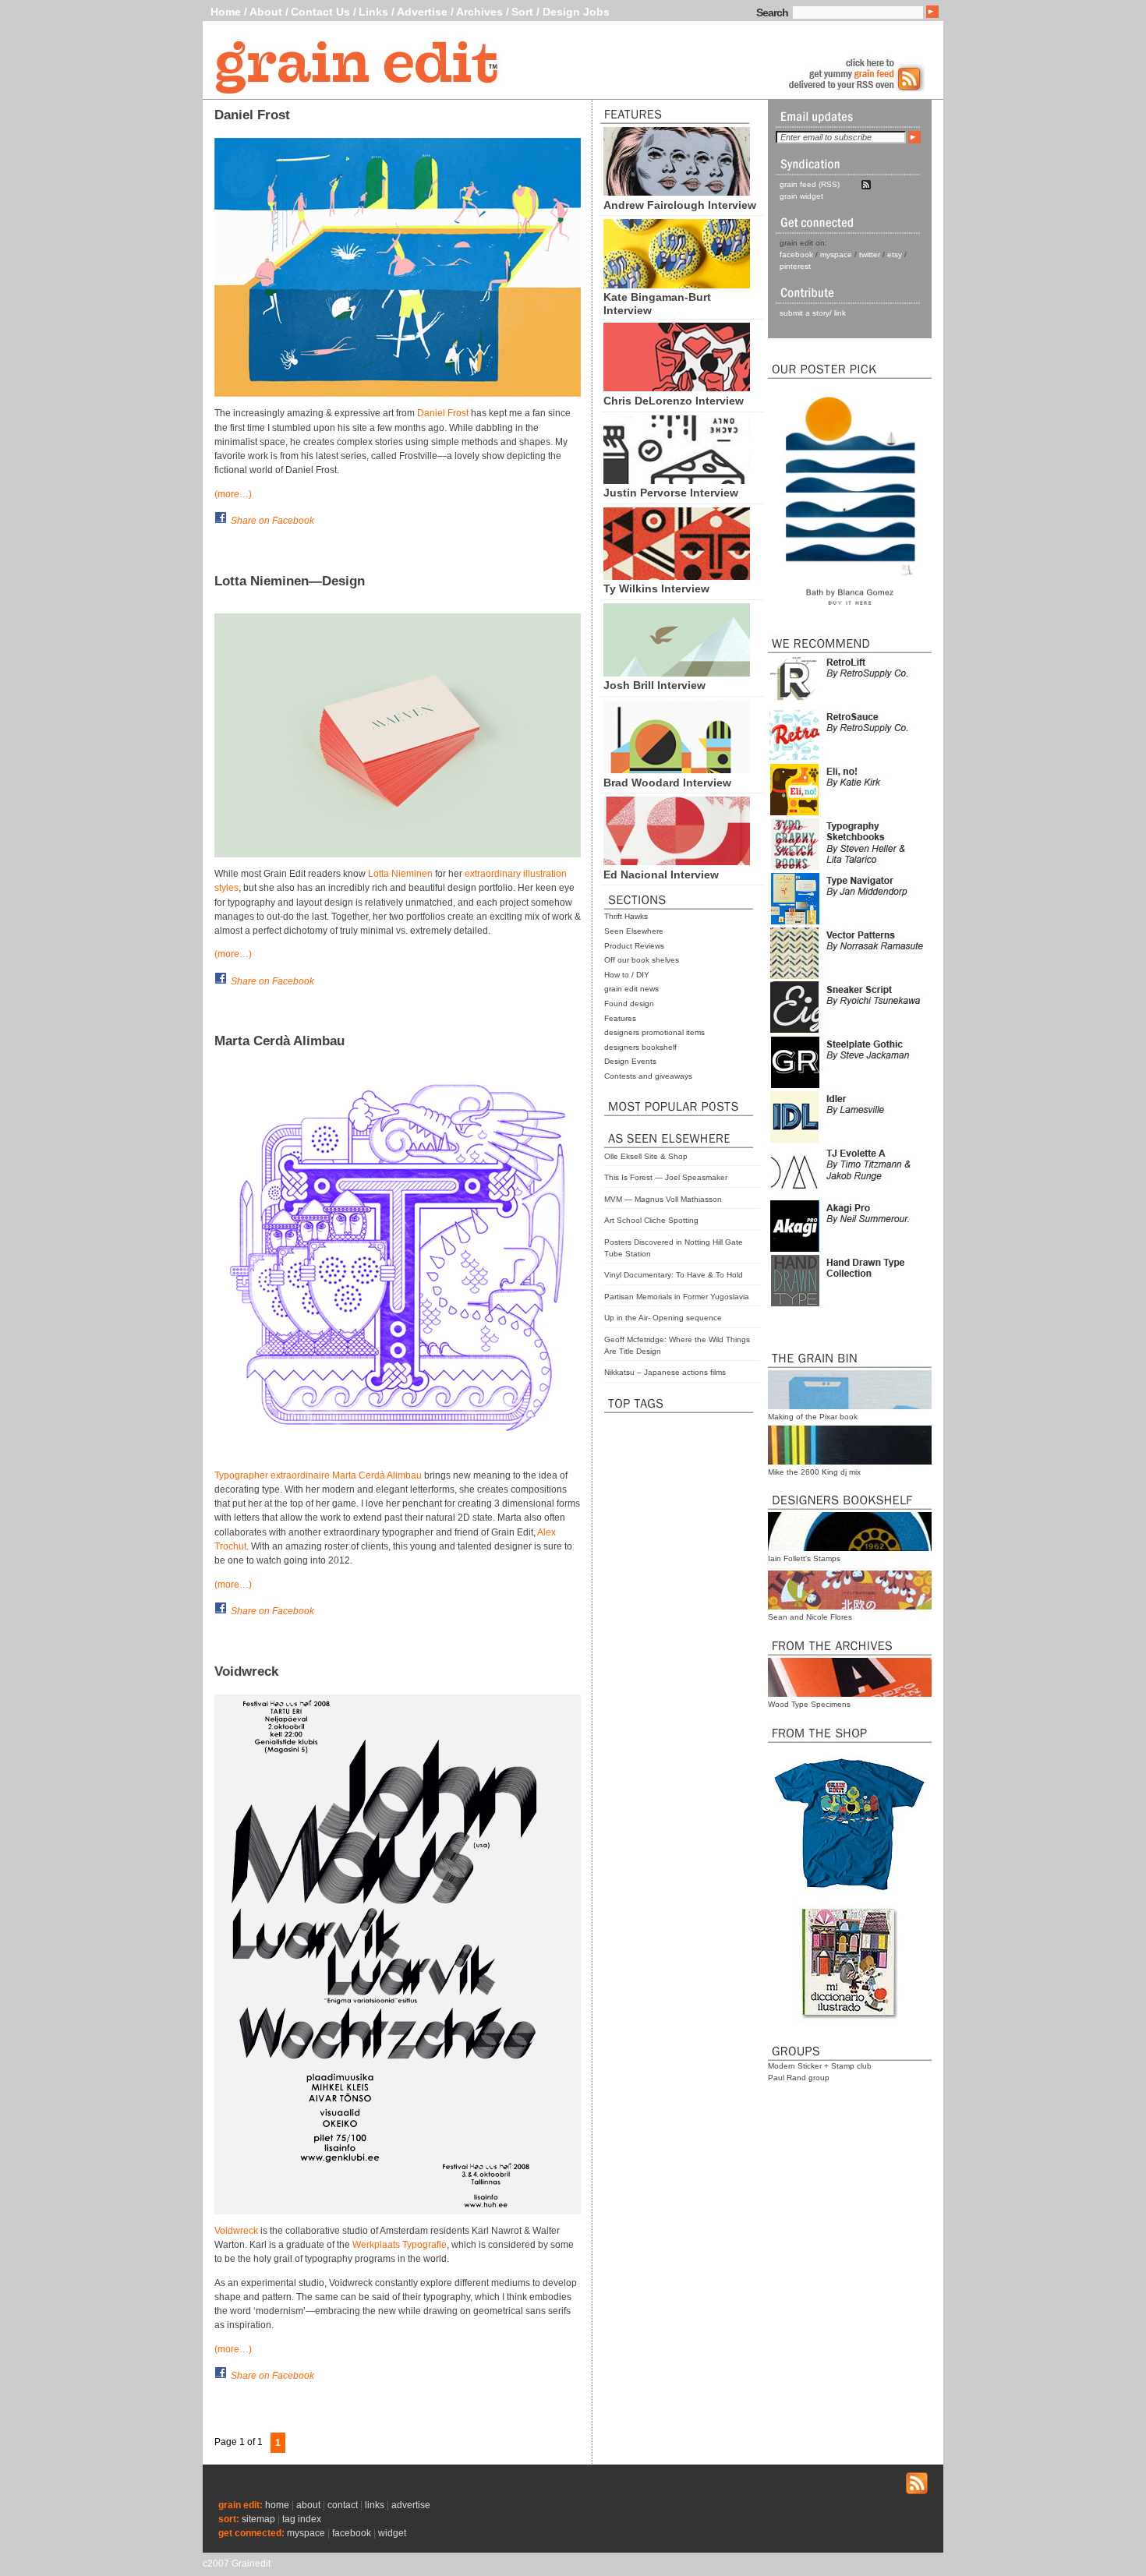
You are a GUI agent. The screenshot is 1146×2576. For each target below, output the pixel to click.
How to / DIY (627, 975)
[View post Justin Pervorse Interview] (677, 480)
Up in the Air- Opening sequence (663, 1318)
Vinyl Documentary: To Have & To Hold (674, 1275)
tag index (302, 2519)
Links (373, 12)
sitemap (258, 2519)
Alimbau (404, 1475)
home (277, 2505)
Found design (629, 1004)
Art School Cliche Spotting (651, 1220)
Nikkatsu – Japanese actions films (665, 1372)
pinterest (795, 266)
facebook (796, 254)
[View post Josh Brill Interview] (677, 673)
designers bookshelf (640, 1047)
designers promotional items (654, 1032)
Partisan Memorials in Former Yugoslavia (677, 1297)
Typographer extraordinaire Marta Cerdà (301, 1475)
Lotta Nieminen (400, 874)
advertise (411, 2505)
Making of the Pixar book (813, 1417)
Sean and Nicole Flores (810, 1617)
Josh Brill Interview (654, 685)
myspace (836, 254)
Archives (479, 12)
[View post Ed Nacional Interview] (677, 861)
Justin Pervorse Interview (671, 493)
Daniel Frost (252, 115)
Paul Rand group (799, 2078)
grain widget (801, 196)
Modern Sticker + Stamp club (820, 2066)
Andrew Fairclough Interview (680, 205)
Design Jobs (576, 12)
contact (343, 2505)
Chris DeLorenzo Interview (674, 401)
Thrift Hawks (626, 916)
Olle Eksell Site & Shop (646, 1156)
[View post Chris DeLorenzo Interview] (677, 387)
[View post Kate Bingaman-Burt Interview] (677, 284)
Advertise (422, 12)
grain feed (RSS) (810, 184)
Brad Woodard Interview (667, 783)
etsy (895, 254)
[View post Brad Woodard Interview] (677, 769)
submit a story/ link (813, 313)
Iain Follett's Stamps (804, 1558)
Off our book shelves (642, 960)
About (266, 12)
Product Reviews (634, 946)
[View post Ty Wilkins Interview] (677, 576)
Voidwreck (246, 1671)
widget (392, 2533)
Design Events (630, 1061)
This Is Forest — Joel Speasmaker (666, 1177)
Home (226, 12)
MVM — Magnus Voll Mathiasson (663, 1199)
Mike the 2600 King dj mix (814, 1472)
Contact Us (320, 12)
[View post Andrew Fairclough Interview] (677, 192)
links (375, 2505)
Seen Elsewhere (634, 931)
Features (620, 1018)
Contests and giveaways (648, 1076)
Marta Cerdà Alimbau (279, 1041)
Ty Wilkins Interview (656, 588)
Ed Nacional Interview (661, 875)
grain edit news (631, 989)
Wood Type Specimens (809, 1704)
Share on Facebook (272, 521)
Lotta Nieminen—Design (290, 581)
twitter (870, 254)
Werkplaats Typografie (400, 2245)
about (308, 2505)
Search (772, 12)
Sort (522, 12)
